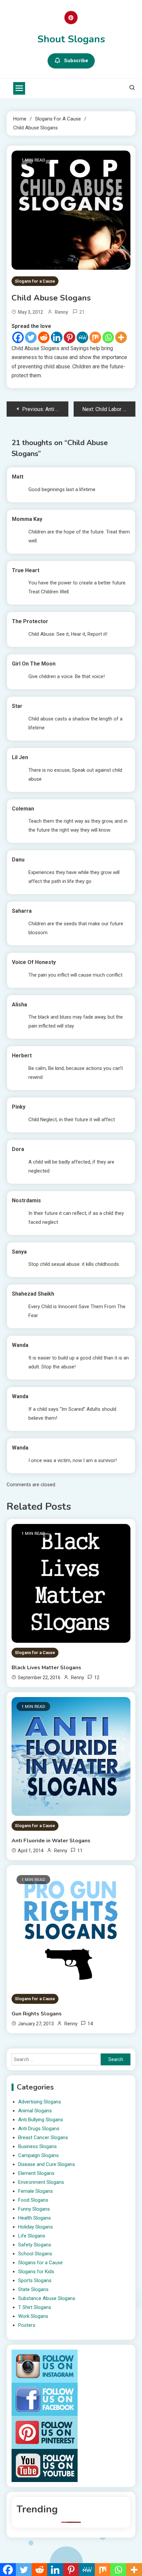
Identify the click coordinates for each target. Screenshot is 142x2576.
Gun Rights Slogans (37, 2014)
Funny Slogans (34, 2209)
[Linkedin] (57, 337)
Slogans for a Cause (35, 281)
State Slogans (33, 2289)
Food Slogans (33, 2200)
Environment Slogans (41, 2182)
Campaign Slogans (38, 2155)
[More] (121, 337)
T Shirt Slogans (35, 2307)
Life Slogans (32, 2236)
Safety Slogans (35, 2245)
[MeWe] (82, 337)
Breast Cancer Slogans (43, 2138)
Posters (27, 2325)
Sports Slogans (35, 2280)
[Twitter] (31, 337)
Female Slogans (35, 2191)
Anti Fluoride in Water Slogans (51, 1841)
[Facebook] (18, 337)
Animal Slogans (35, 2111)
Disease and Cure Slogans (47, 2164)
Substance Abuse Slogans (47, 2298)
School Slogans (35, 2254)
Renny (61, 312)
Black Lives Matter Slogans (46, 1668)
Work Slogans (33, 2316)
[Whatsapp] (108, 337)
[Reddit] (44, 337)
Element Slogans (36, 2173)
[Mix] (95, 337)
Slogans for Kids (36, 2272)
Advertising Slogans (40, 2102)
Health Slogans (35, 2218)
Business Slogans (37, 2146)
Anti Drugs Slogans (39, 2129)
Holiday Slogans (35, 2227)
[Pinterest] (70, 337)
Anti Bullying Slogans (41, 2120)
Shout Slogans (71, 39)
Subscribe (76, 61)
